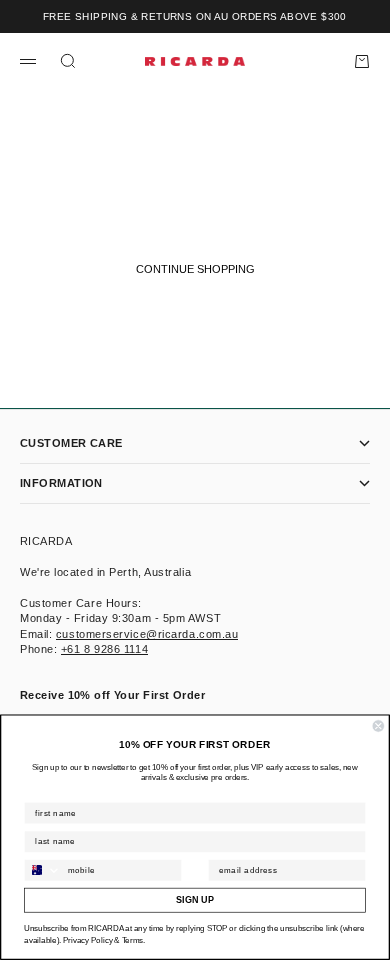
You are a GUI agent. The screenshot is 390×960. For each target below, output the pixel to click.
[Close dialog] (378, 726)
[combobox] (43, 870)
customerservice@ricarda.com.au (147, 634)
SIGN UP (194, 900)
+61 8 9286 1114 (104, 649)
